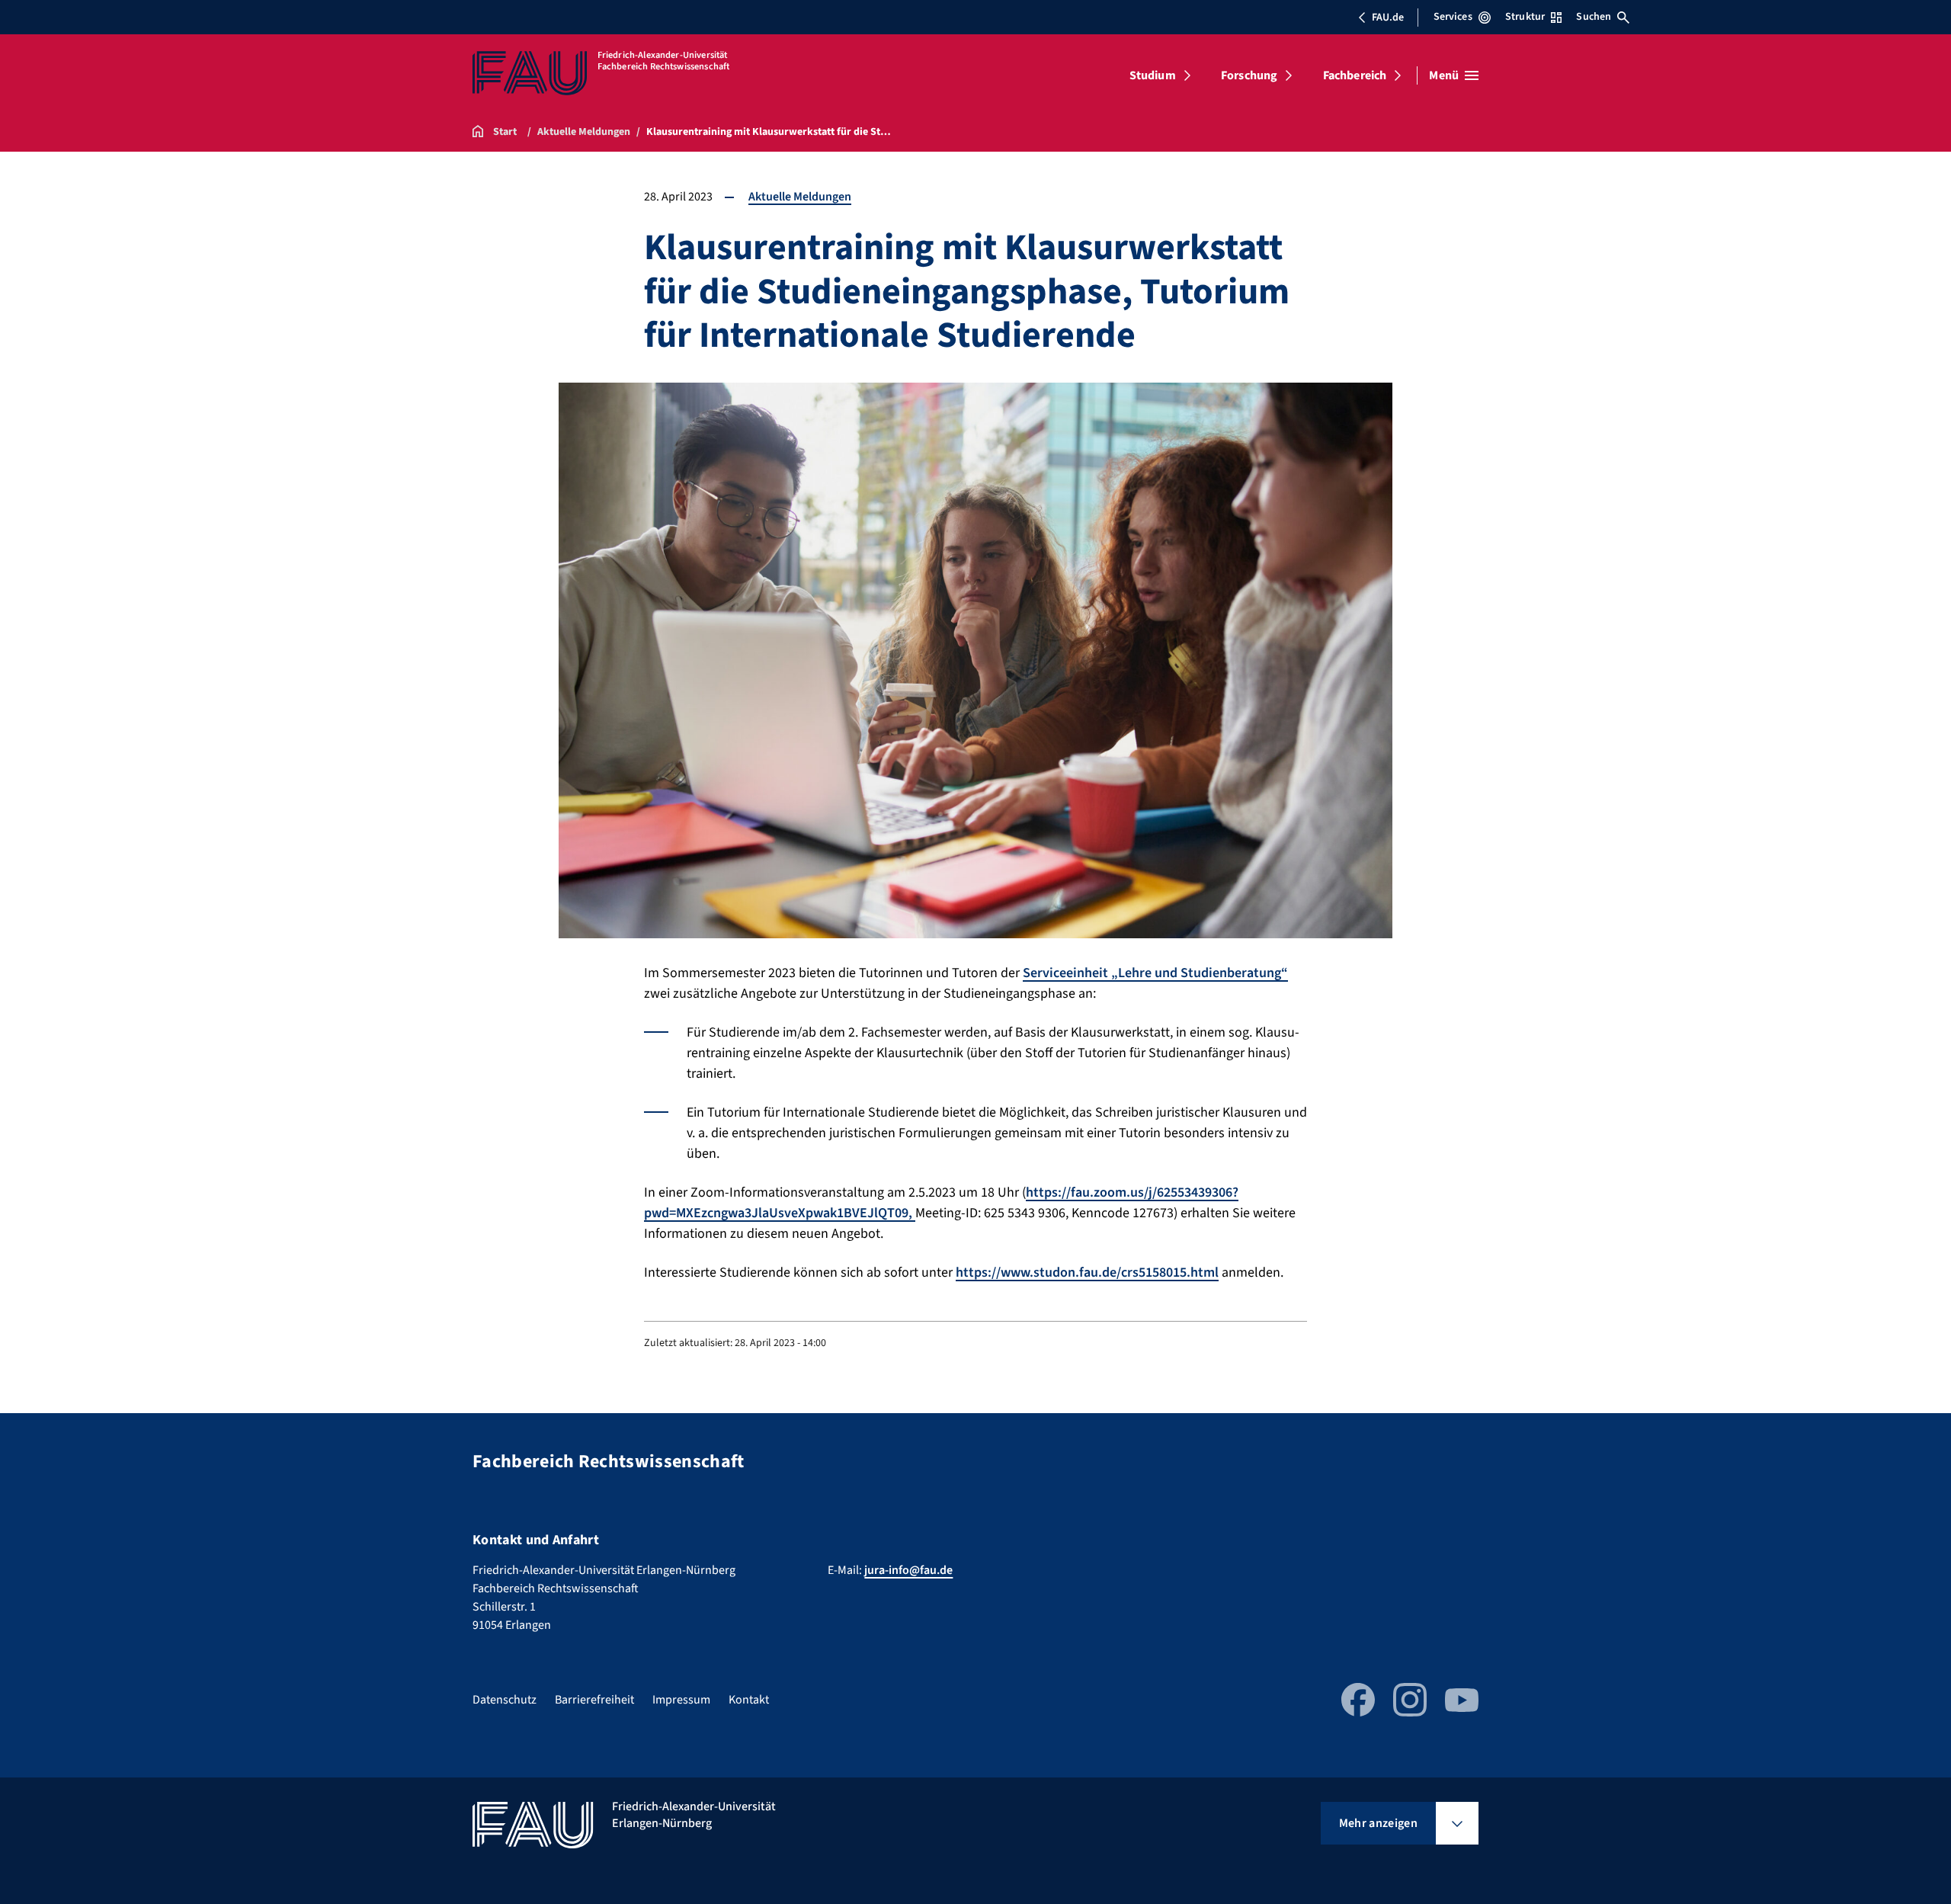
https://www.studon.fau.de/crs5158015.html (1087, 1273)
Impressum (681, 1700)
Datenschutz (505, 1700)
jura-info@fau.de (908, 1570)
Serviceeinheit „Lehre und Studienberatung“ (1155, 973)
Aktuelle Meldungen (800, 197)
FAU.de (1388, 18)
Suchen (1594, 17)
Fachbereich (1355, 75)
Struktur (1525, 17)
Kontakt (749, 1700)
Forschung (1249, 75)
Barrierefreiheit (594, 1700)
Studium (1153, 75)
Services (1453, 17)
